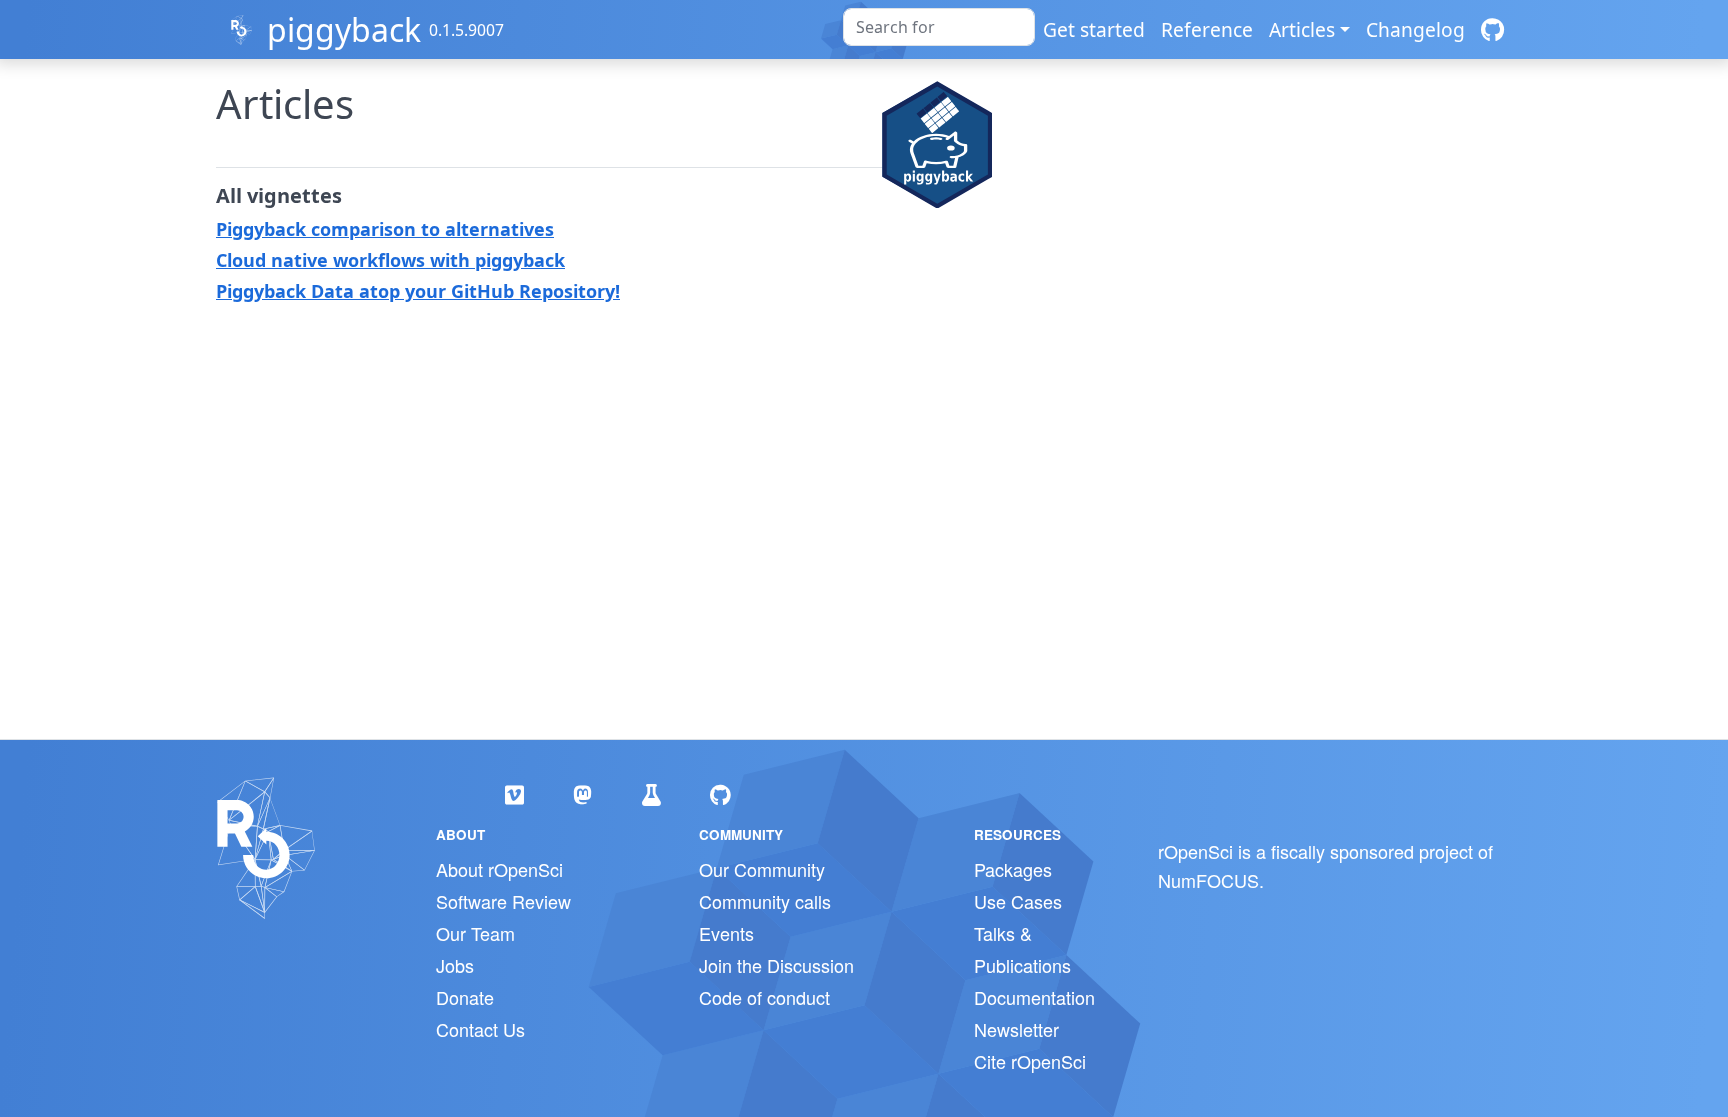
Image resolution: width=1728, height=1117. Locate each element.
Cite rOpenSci (1030, 1061)
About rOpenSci (499, 869)
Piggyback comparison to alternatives (385, 229)
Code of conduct (764, 997)
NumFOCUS (1208, 880)
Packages (1013, 869)
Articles (1302, 29)
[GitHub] (1492, 29)
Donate (465, 997)
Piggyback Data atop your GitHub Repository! (418, 291)
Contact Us (480, 1029)
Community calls (765, 901)
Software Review (503, 901)
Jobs (455, 965)
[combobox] (939, 27)
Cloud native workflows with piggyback (390, 260)
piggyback (344, 29)
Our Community (762, 869)
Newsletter (1016, 1029)
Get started (1094, 29)
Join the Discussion (776, 965)
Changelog (1415, 29)
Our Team (475, 933)
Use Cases (1018, 901)
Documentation (1034, 997)
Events (726, 933)
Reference (1207, 29)
